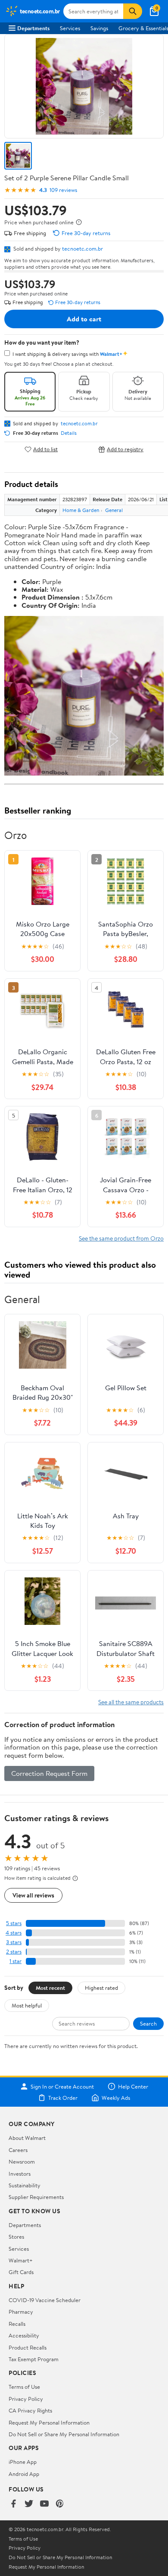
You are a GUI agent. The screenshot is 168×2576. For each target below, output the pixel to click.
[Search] (133, 11)
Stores (16, 2237)
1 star (16, 1961)
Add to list (45, 449)
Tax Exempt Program (34, 2359)
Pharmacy (21, 2312)
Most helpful (27, 2005)
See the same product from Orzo (121, 1238)
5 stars (14, 1923)
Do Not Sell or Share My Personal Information (64, 2434)
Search (148, 2023)
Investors (20, 2174)
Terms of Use (24, 2387)
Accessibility (24, 2335)
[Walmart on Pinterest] (60, 2504)
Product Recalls (28, 2347)
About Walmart (27, 2138)
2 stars (14, 1952)
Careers (18, 2150)
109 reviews (63, 190)
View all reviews (33, 1895)
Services (70, 28)
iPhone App (23, 2462)
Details (69, 433)
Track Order (63, 2098)
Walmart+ (21, 2260)
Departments (33, 28)
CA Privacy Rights (30, 2410)
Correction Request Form (49, 1773)
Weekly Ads (116, 2098)
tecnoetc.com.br (82, 248)
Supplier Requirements (36, 2197)
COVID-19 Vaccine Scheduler (45, 2300)
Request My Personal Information (49, 2422)
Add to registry (125, 449)
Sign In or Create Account (62, 2086)
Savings (99, 28)
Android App (24, 2474)
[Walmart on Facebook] (13, 2504)
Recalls (17, 2324)
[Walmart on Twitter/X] (29, 2504)
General (114, 510)
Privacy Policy (26, 2399)
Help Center (133, 2086)
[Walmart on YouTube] (44, 2504)
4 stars (14, 1933)
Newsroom (22, 2161)
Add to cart (84, 319)
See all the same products (131, 1702)
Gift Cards (21, 2272)
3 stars (14, 1942)
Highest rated (101, 1988)
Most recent (50, 1988)
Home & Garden (81, 510)
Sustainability (25, 2185)
